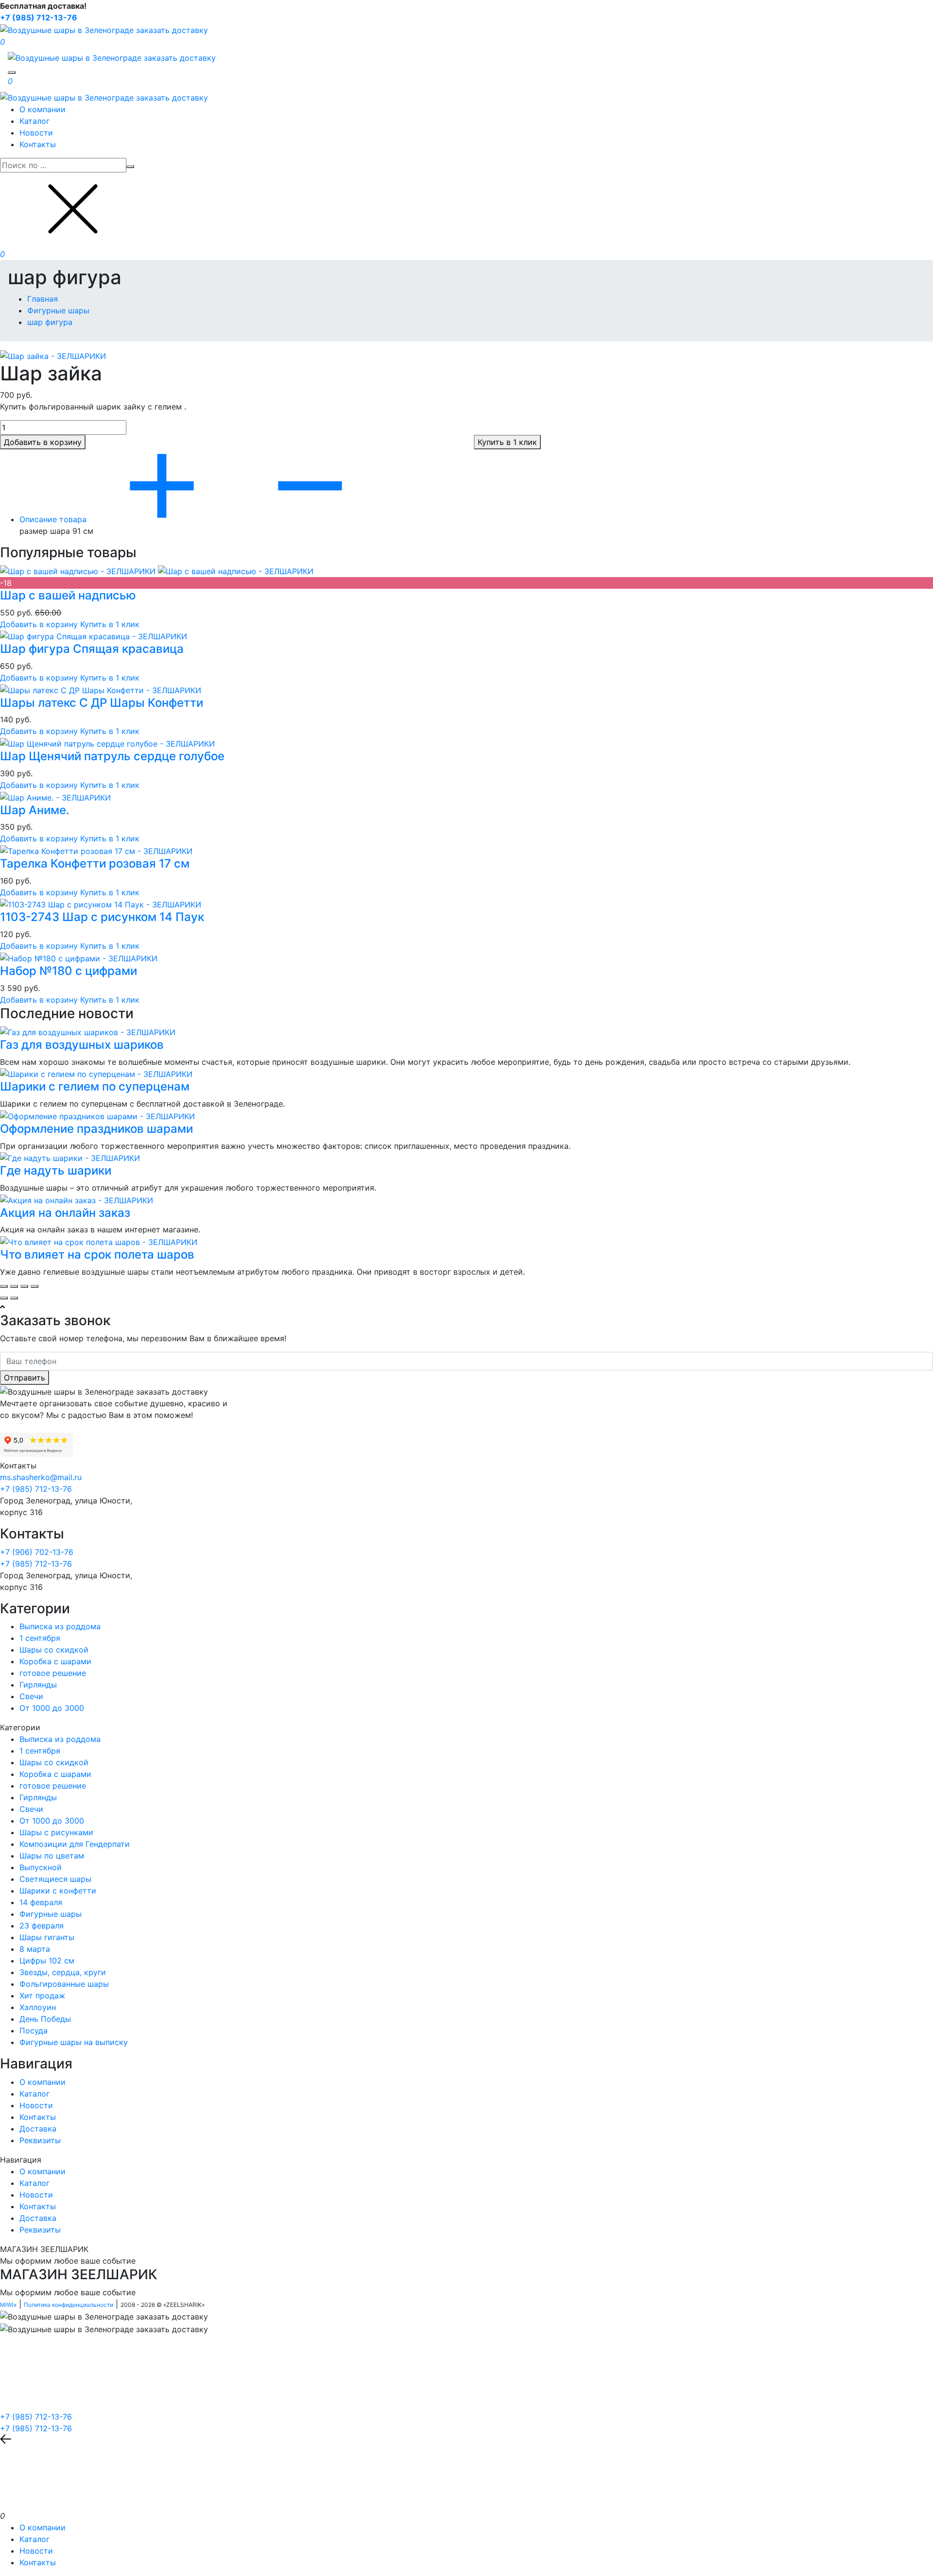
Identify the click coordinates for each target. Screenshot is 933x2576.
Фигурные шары (51, 1914)
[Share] (14, 1286)
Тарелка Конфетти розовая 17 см (95, 863)
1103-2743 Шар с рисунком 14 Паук (102, 917)
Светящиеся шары (55, 1879)
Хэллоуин (38, 2007)
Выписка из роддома (60, 1626)
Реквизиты (40, 2140)
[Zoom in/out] (35, 1286)
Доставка (38, 2129)
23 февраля (42, 1926)
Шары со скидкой (54, 1650)
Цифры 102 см (47, 1961)
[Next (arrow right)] (14, 1298)
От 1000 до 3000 (52, 1708)
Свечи (31, 1696)
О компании (43, 109)
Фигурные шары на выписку (74, 2042)
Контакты (38, 144)
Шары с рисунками (56, 1832)
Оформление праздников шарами (96, 1129)
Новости (36, 133)
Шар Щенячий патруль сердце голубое (112, 756)
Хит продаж (42, 1996)
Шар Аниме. (35, 810)
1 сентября (40, 1638)
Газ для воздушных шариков (82, 1045)
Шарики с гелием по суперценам (95, 1086)
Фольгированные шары (64, 1984)
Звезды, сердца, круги (63, 1972)
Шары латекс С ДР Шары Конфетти (102, 703)
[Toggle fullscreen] (24, 1286)
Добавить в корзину (39, 624)
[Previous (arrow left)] (4, 1298)
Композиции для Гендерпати (75, 1844)
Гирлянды (38, 1685)
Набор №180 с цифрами (69, 971)
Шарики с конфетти (58, 1891)
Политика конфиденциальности (69, 2305)
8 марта (35, 1949)
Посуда (34, 2030)
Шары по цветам (52, 1856)
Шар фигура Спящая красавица (92, 649)
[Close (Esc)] (4, 1286)
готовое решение (53, 1673)
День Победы (45, 2019)
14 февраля (41, 1902)
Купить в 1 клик (110, 624)
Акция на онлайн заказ (65, 1213)
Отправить (25, 1378)
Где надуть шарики (56, 1170)
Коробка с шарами (55, 1661)
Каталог (35, 121)
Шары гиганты (47, 1937)
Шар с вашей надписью (68, 595)
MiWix (8, 2305)
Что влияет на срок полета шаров (97, 1254)
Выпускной (41, 1867)
